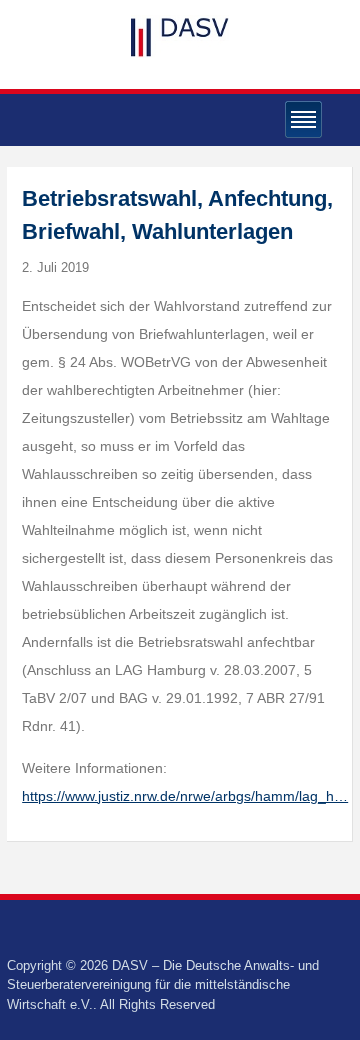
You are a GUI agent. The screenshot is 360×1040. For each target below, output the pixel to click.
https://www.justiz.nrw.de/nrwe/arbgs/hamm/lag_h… (185, 796)
